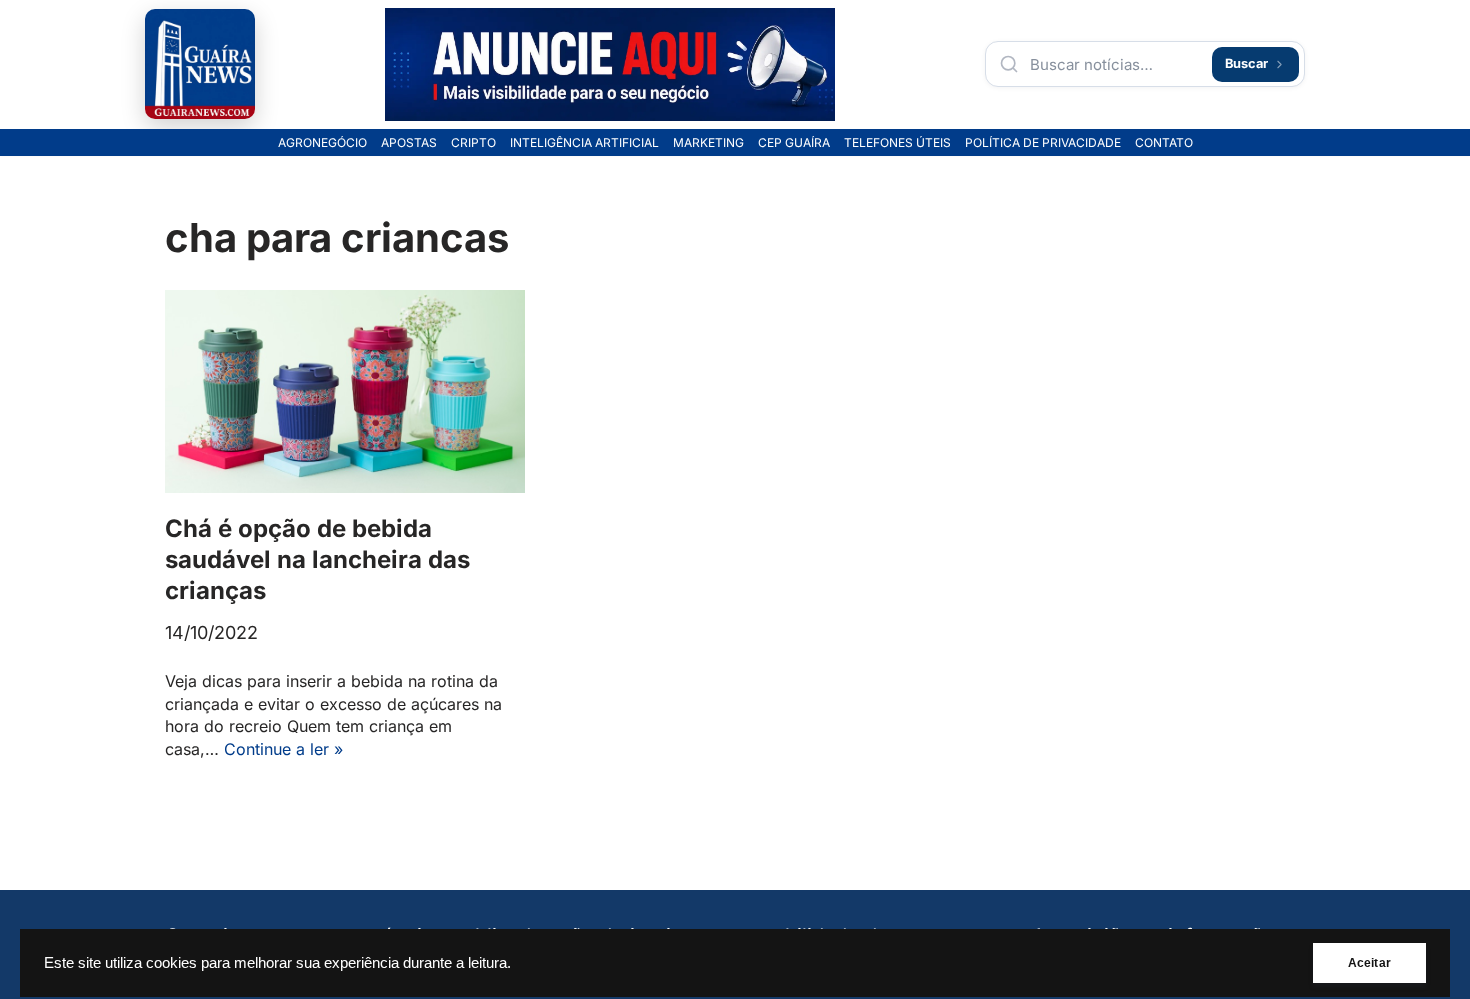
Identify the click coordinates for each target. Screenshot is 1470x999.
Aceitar (1369, 963)
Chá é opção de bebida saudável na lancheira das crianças (317, 559)
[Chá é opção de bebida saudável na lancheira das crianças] (345, 391)
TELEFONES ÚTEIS (897, 143)
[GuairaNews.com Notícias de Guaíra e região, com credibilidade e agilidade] (200, 64)
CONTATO (1164, 143)
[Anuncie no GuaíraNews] (610, 64)
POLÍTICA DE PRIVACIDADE (1043, 143)
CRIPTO (473, 143)
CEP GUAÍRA (794, 143)
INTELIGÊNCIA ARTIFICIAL (584, 143)
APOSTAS (409, 143)
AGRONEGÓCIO (322, 143)
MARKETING (708, 143)
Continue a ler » (283, 749)
